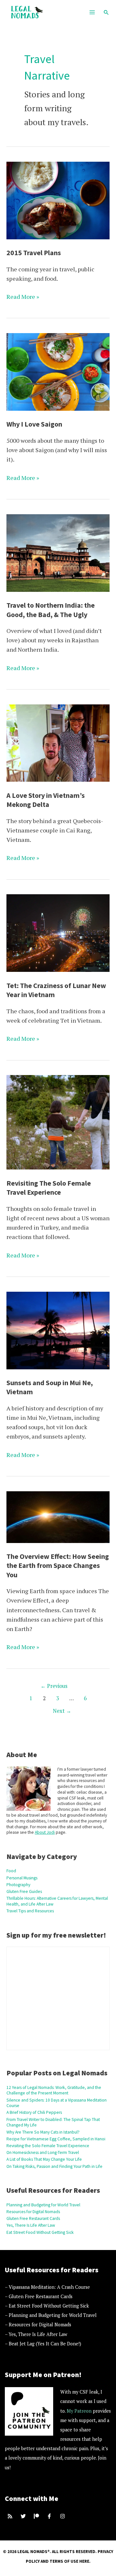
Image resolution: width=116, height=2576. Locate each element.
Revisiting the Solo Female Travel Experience (48, 2146)
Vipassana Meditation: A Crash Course (49, 2287)
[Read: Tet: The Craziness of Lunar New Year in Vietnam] (58, 932)
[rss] (11, 2516)
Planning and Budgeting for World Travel (43, 2205)
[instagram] (63, 2516)
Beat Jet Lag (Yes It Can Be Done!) (45, 2344)
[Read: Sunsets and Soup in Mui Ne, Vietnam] (58, 1330)
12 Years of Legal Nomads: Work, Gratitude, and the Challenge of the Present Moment (54, 2090)
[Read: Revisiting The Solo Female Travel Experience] (58, 1122)
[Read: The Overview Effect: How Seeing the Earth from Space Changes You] (58, 1516)
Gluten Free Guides (24, 1891)
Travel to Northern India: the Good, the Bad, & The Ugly (51, 610)
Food (11, 1871)
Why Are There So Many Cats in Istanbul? (43, 2132)
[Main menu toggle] (92, 12)
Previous (54, 1686)
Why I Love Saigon (34, 424)
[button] (106, 12)
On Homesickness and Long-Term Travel (43, 2152)
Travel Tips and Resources (30, 1911)
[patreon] (37, 2516)
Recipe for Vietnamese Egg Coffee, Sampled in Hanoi (56, 2139)
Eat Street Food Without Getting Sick (40, 2232)
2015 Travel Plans (34, 253)
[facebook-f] (50, 2516)
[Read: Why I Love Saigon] (58, 371)
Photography (18, 1885)
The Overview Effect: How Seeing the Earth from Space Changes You (58, 1565)
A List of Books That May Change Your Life (44, 2159)
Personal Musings (22, 1878)
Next (62, 1711)
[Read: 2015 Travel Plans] (58, 200)
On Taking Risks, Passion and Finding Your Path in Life (54, 2166)
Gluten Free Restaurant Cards (33, 2218)
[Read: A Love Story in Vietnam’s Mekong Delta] (58, 742)
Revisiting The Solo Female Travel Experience (49, 1188)
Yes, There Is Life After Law (31, 2225)
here (84, 2561)
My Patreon (79, 2411)
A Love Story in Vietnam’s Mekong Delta (46, 800)
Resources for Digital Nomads (33, 2212)
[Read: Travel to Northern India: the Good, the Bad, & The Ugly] (58, 552)
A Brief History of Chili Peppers (34, 2112)
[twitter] (24, 2516)
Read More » (23, 297)
